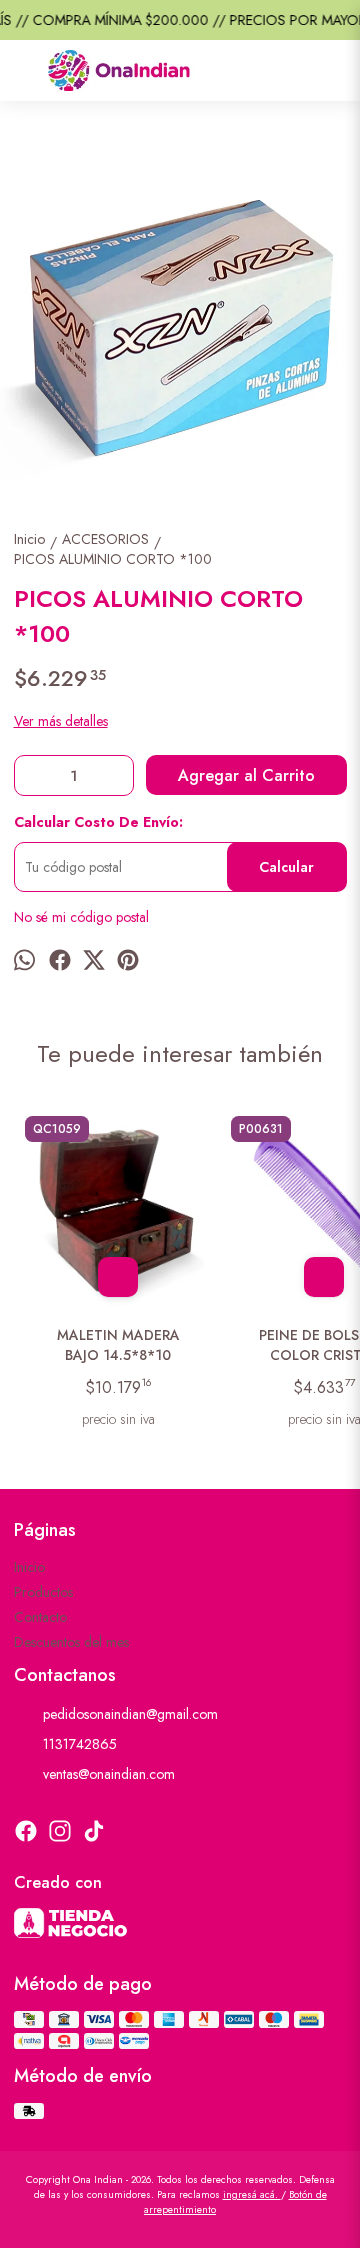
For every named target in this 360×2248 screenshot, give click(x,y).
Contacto (40, 1617)
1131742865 (80, 1744)
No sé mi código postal (81, 917)
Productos (43, 1592)
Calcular (286, 867)
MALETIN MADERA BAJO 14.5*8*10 (118, 1345)
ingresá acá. (252, 2194)
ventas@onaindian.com (109, 1774)
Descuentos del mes (71, 1642)
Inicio (29, 1567)
